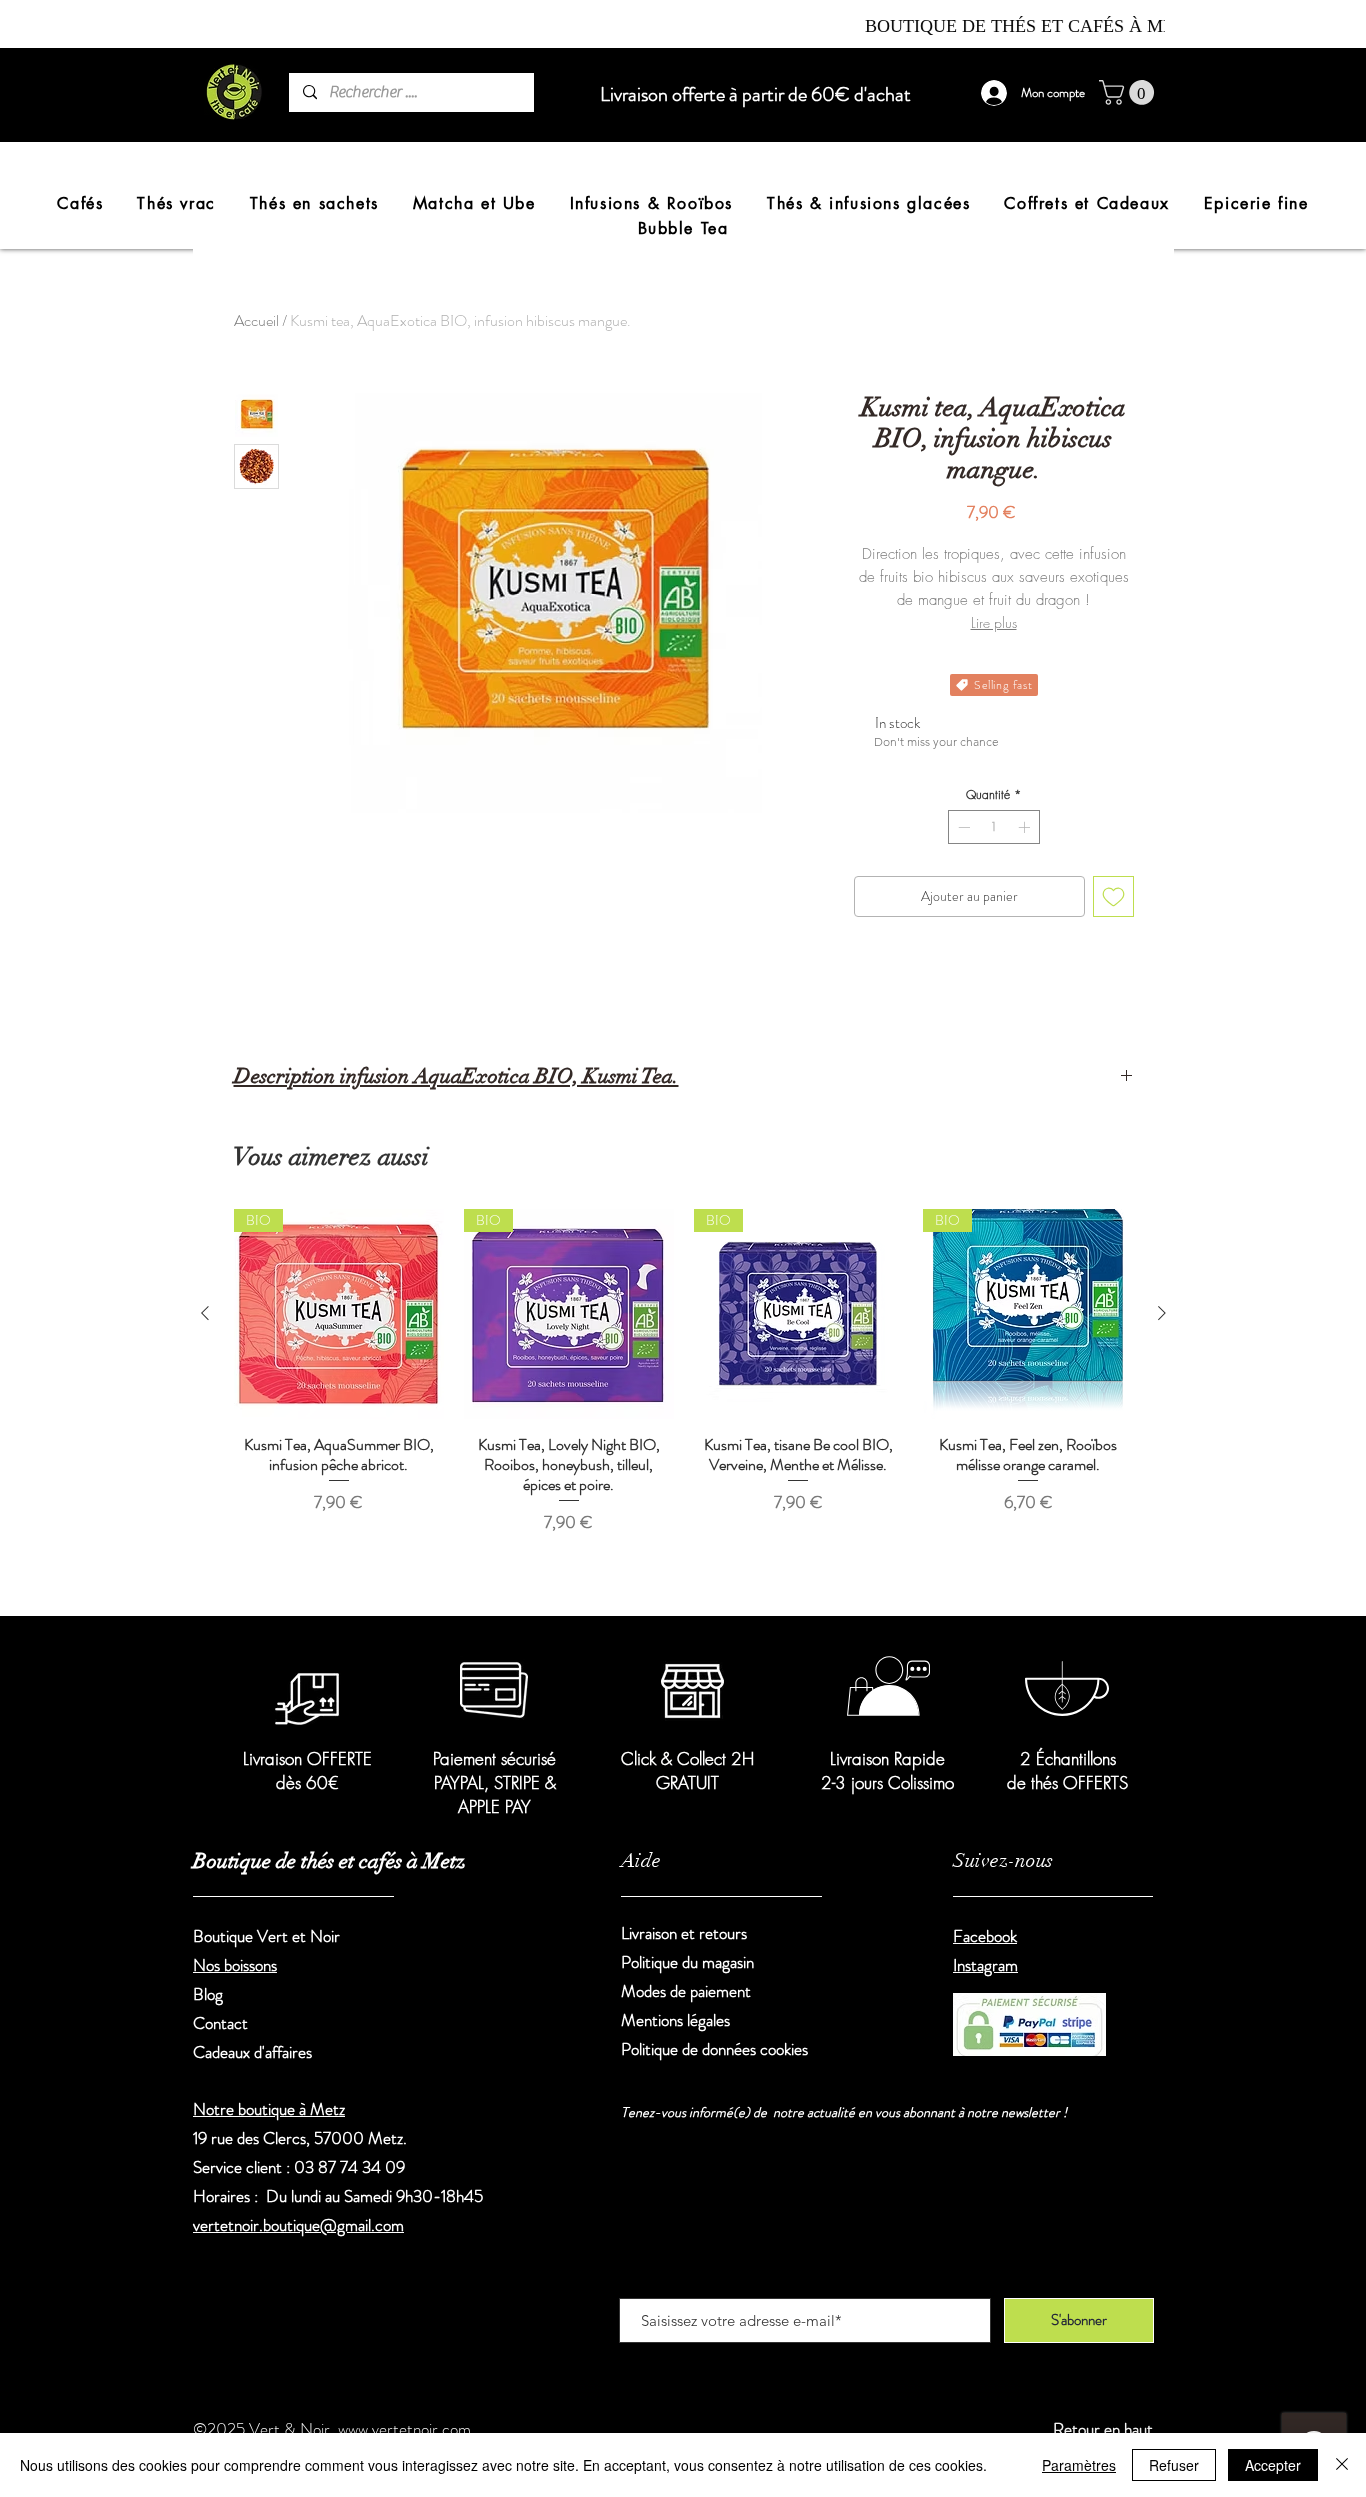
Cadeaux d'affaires (252, 2052)
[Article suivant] (1162, 1313)
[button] (1129, 92)
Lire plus (994, 622)
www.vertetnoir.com (404, 2429)
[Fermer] (1342, 2465)
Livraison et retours (686, 1933)
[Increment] (1026, 827)
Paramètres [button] (1079, 2465)
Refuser (1174, 2465)
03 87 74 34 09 (349, 2167)
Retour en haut (1103, 2429)
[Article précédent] (205, 1313)
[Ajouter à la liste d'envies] (1113, 896)
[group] (683, 1398)
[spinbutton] (994, 827)
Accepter (1273, 2465)
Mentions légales (675, 2020)
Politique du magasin (687, 1962)
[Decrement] (962, 827)
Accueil (256, 320)
